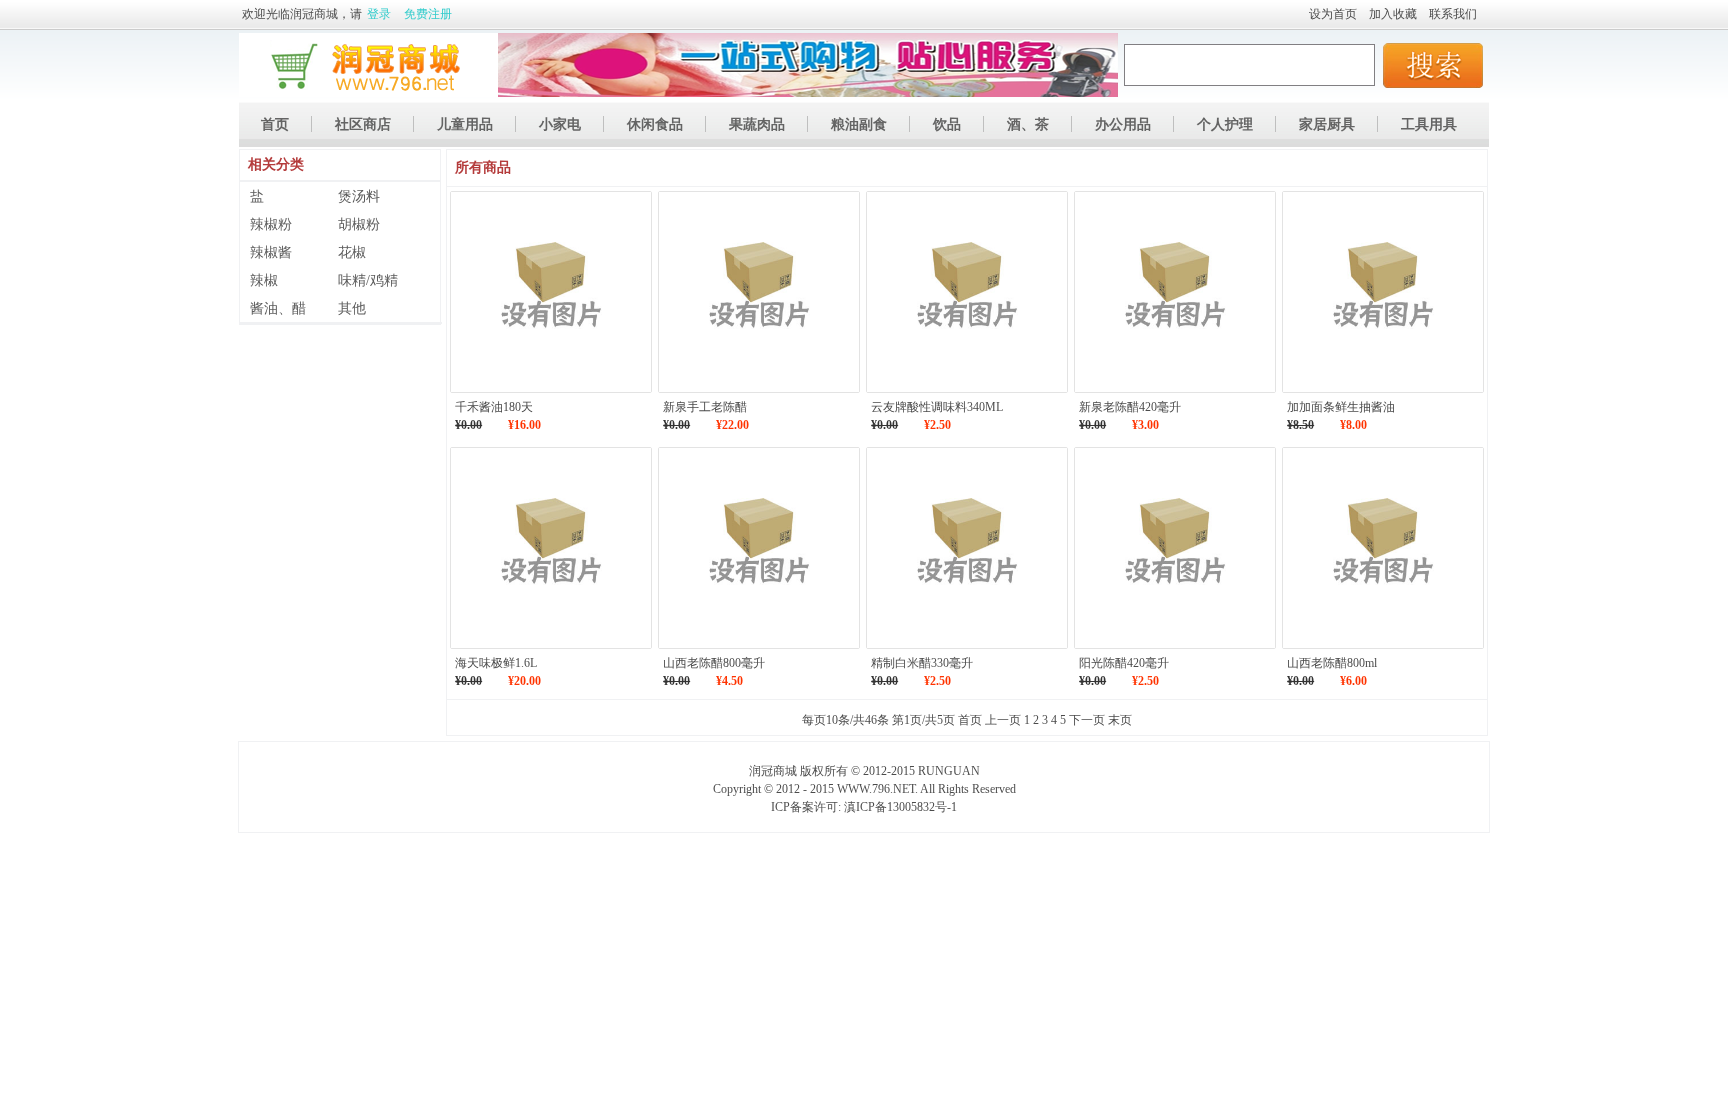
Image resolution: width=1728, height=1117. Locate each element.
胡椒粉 (359, 224)
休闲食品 (655, 124)
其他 (352, 308)
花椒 (352, 252)
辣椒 (264, 280)
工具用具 (1429, 124)
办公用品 (1123, 124)
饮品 (947, 124)
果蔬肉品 (757, 124)
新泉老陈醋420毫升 (1130, 407)
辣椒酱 (271, 252)
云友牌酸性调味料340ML (937, 407)
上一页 (1003, 720)
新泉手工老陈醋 (705, 407)
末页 (1120, 720)
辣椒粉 (271, 224)
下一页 (1087, 720)
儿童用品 (465, 124)
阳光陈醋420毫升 (1124, 663)
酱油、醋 (278, 308)
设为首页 (1333, 14)
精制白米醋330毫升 (922, 663)
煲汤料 (359, 196)
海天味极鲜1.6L (496, 663)
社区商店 (363, 124)
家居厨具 (1327, 124)
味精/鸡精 (368, 280)
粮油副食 (859, 124)
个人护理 (1225, 124)
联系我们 (1453, 14)
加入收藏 (1393, 14)
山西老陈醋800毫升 (714, 663)
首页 (275, 124)
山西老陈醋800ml (1332, 663)
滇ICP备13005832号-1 (900, 807)
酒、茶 (1028, 124)
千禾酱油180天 (494, 407)
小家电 (560, 124)
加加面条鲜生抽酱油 (1341, 407)
